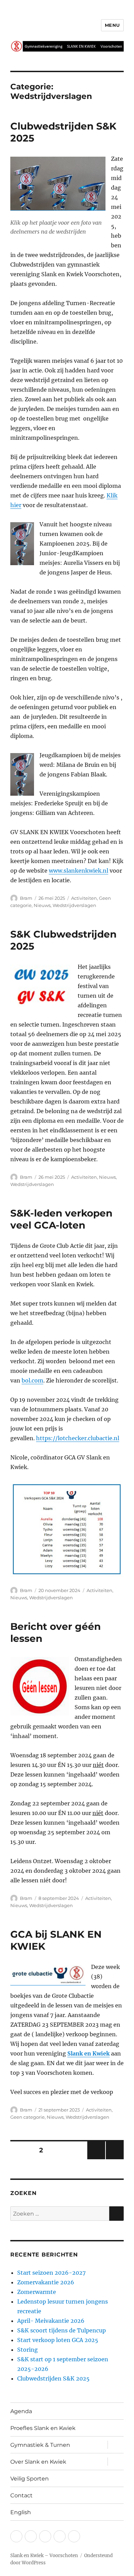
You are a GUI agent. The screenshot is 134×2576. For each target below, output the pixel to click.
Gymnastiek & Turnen (40, 2445)
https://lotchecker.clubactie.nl (78, 1438)
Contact (21, 2495)
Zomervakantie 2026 (46, 2282)
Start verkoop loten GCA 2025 (58, 2340)
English (21, 2512)
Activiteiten (84, 898)
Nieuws (42, 905)
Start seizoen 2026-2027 (51, 2273)
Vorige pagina (96, 2159)
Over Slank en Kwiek (38, 2462)
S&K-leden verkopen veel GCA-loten (61, 1219)
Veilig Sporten (30, 2479)
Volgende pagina (114, 2159)
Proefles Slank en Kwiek (43, 2428)
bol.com (32, 1380)
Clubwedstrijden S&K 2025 (53, 2378)
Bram (26, 898)
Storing (27, 2350)
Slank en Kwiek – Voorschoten (44, 2556)
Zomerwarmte (37, 2292)
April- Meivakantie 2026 (51, 2321)
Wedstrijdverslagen (74, 905)
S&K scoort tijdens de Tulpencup (62, 2330)
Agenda (21, 2411)
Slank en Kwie (87, 2053)
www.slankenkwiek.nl (79, 871)
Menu (112, 25)
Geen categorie (27, 2117)
